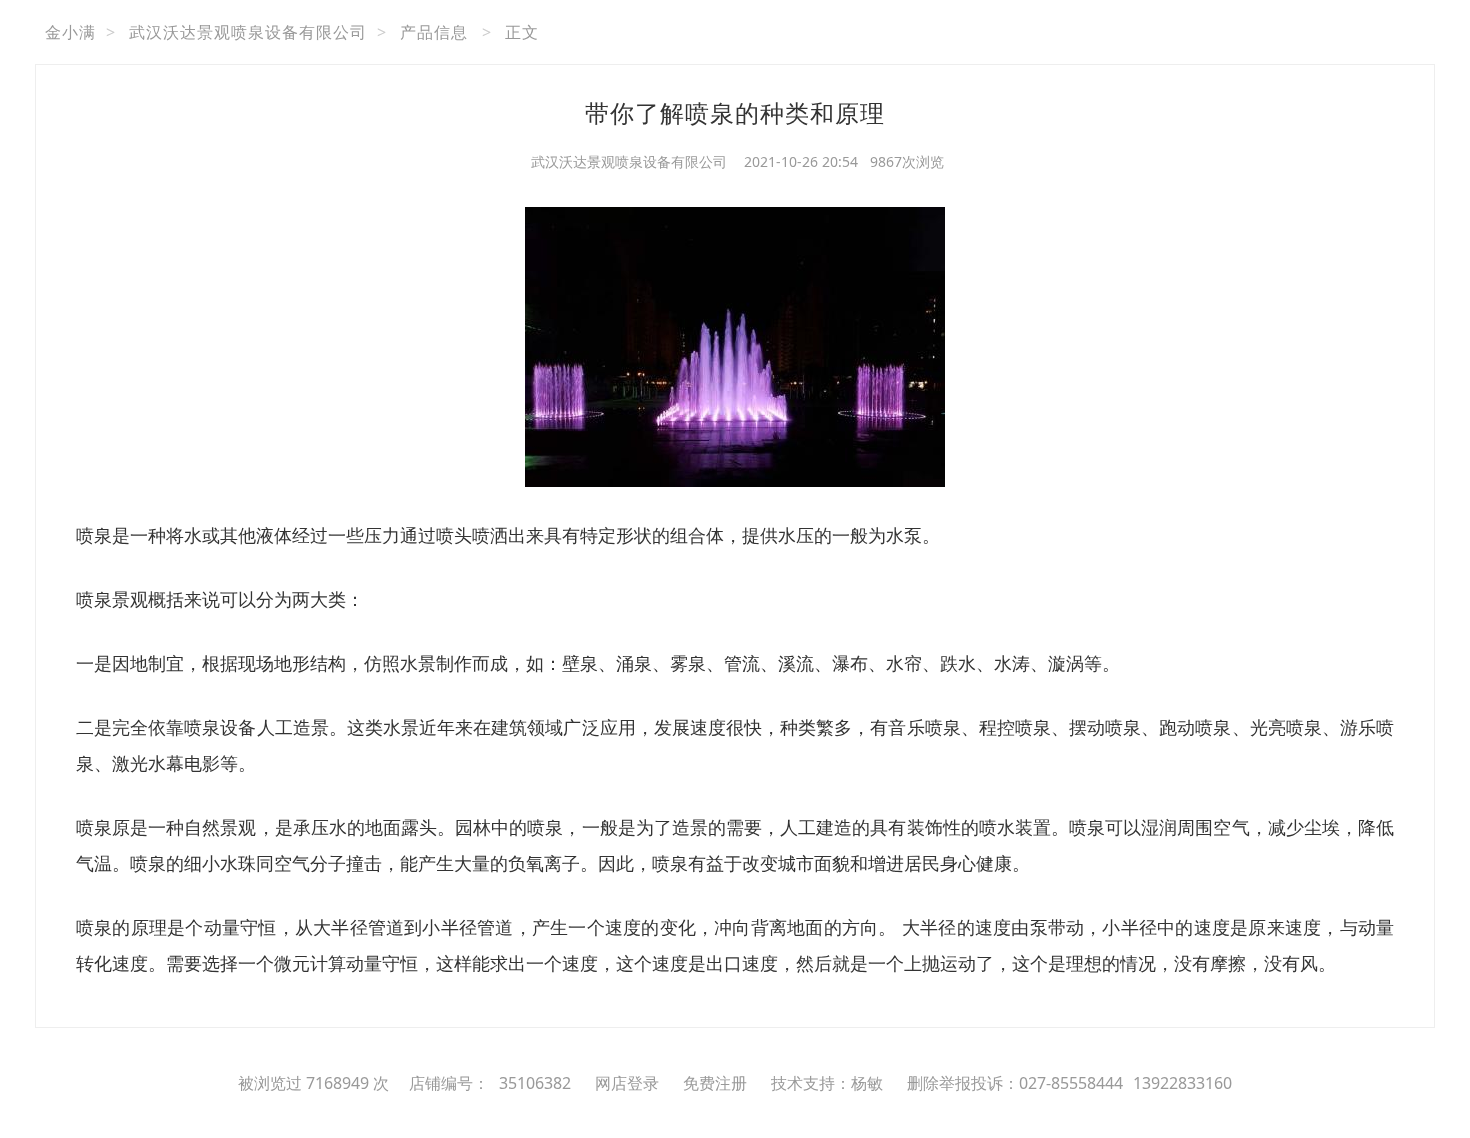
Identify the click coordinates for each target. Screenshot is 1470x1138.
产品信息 (434, 32)
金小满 (70, 32)
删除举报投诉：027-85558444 (1015, 1083)
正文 (522, 32)
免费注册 (715, 1083)
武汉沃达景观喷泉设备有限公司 (248, 32)
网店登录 (627, 1083)
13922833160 (1182, 1083)
